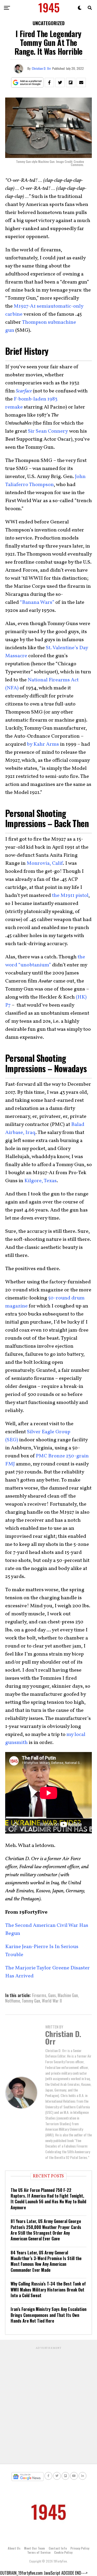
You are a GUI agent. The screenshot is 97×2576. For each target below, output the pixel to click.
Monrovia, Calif (45, 863)
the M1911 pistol (70, 896)
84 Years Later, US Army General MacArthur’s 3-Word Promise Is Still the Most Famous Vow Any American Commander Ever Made (46, 2261)
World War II (52, 2001)
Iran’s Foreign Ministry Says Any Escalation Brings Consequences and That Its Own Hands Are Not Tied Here (48, 2315)
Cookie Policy (63, 2552)
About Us (14, 2548)
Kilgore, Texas (40, 1181)
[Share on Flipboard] (71, 82)
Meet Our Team (35, 2548)
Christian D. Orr (41, 68)
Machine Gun (68, 1995)
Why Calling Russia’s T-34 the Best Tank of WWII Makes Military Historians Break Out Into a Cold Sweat (48, 2290)
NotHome (13, 2001)
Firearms (39, 1995)
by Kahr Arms (43, 744)
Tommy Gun (31, 2001)
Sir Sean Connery (48, 431)
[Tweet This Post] (60, 82)
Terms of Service (39, 2552)
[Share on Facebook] (49, 82)
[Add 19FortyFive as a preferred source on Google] (27, 83)
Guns (52, 1995)
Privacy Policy (80, 2548)
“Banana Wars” (37, 603)
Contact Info (58, 2548)
